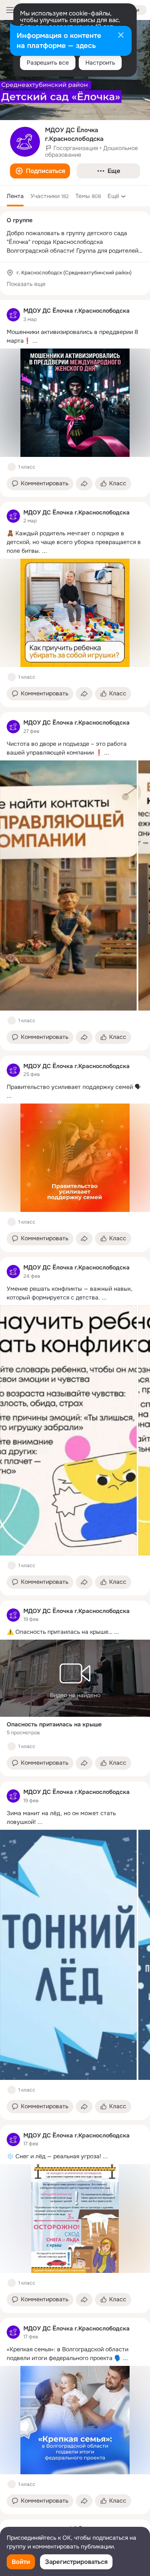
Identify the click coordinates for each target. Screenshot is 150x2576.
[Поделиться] (84, 484)
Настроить (100, 63)
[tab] (15, 196)
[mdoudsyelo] (13, 315)
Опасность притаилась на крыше (54, 1724)
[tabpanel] (75, 1407)
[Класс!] (12, 467)
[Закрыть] (121, 36)
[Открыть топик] (75, 336)
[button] (40, 171)
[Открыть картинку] (68, 885)
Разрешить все (48, 63)
